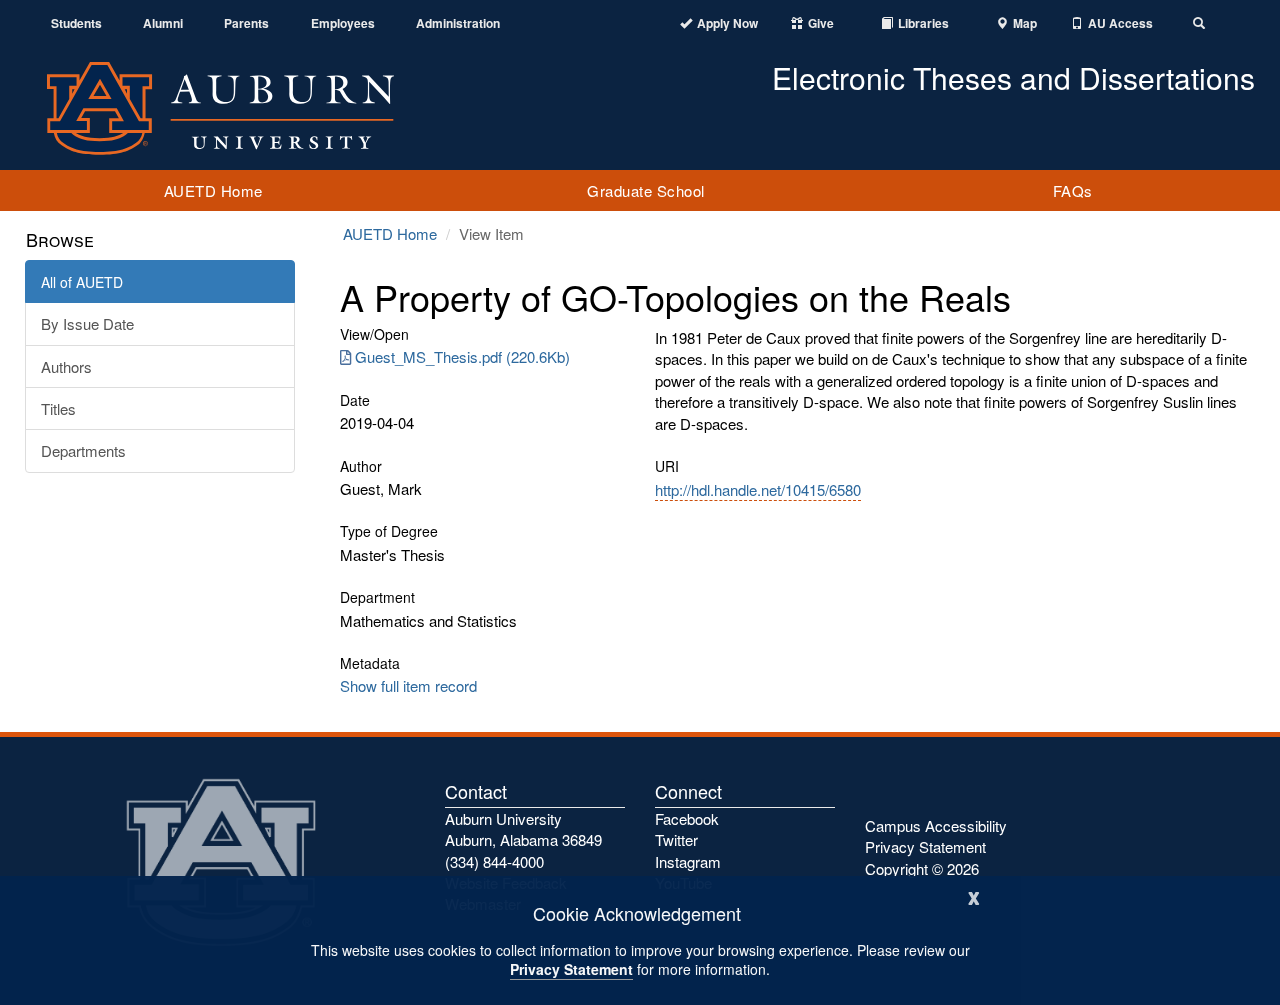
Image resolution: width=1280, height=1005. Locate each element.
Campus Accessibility (936, 825)
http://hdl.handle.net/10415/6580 (758, 489)
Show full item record (408, 685)
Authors (66, 366)
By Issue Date (87, 323)
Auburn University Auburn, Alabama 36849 (523, 829)
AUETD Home (213, 190)
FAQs (1073, 190)
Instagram (688, 861)
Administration (458, 23)
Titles (58, 408)
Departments (83, 450)
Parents (246, 23)
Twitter (676, 839)
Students (76, 23)
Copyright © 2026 (922, 868)
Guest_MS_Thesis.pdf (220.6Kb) (462, 356)
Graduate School (646, 190)
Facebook (687, 818)
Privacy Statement (571, 969)
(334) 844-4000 (494, 861)
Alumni (163, 23)
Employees (343, 23)
